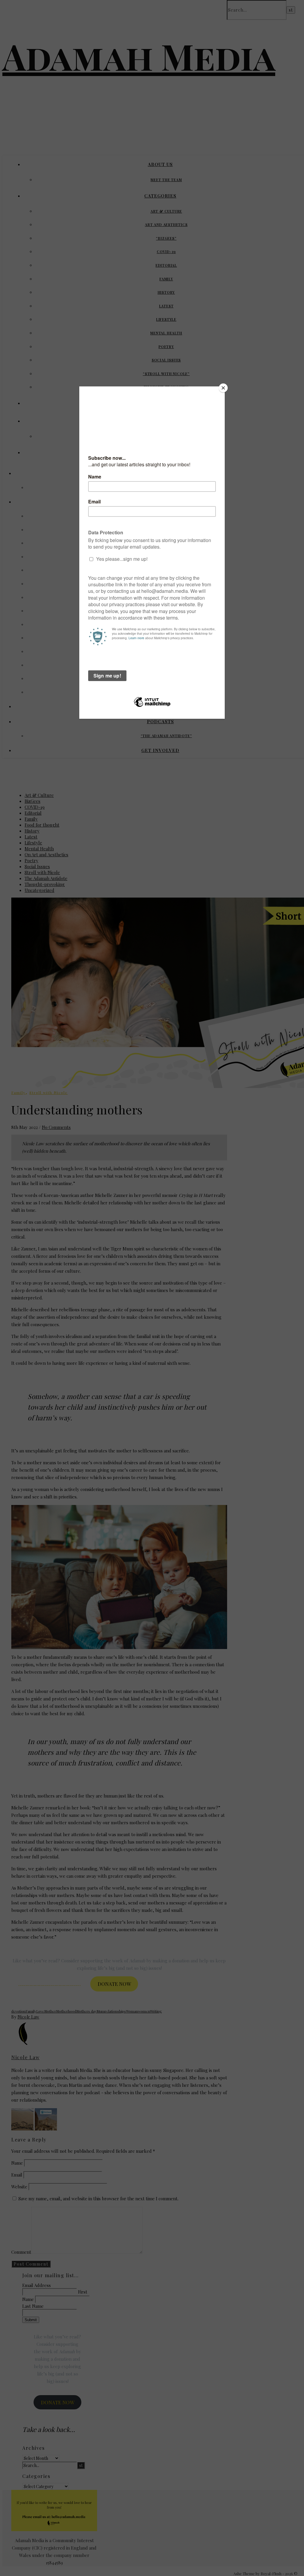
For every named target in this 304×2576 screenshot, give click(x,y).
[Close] (223, 388)
